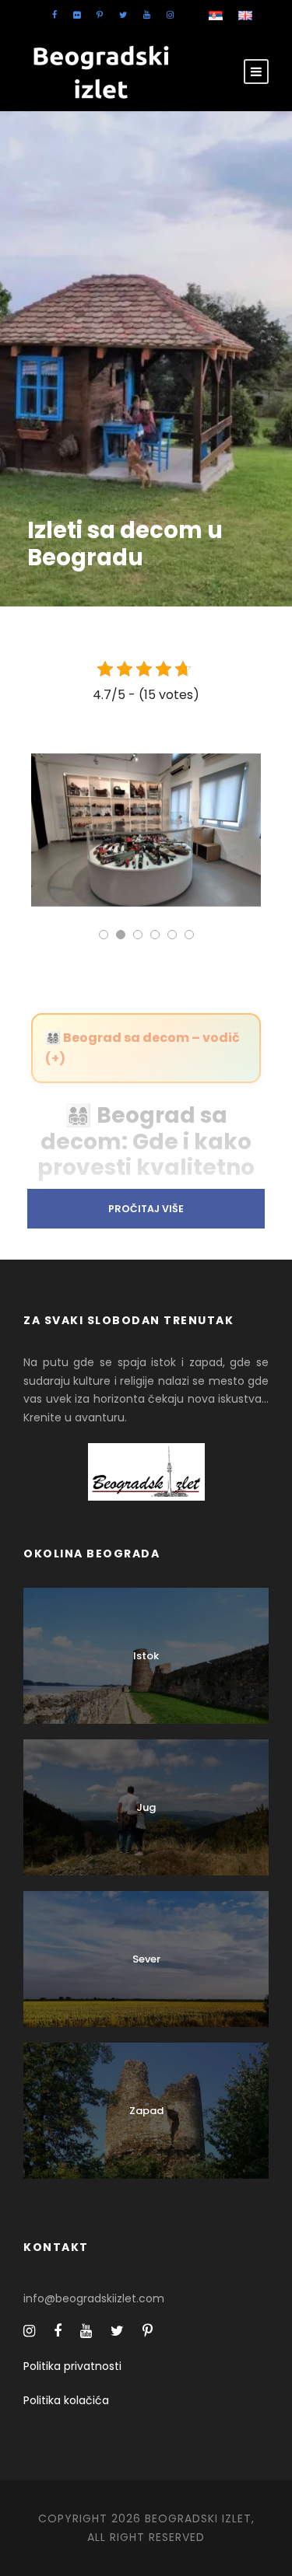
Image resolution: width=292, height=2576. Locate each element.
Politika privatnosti (72, 2366)
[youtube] (147, 15)
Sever (146, 1959)
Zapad (146, 2111)
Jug (146, 1807)
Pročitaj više (146, 1209)
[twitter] (123, 15)
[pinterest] (100, 15)
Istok (146, 1656)
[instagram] (170, 15)
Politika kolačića (66, 2400)
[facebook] (55, 15)
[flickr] (77, 15)
